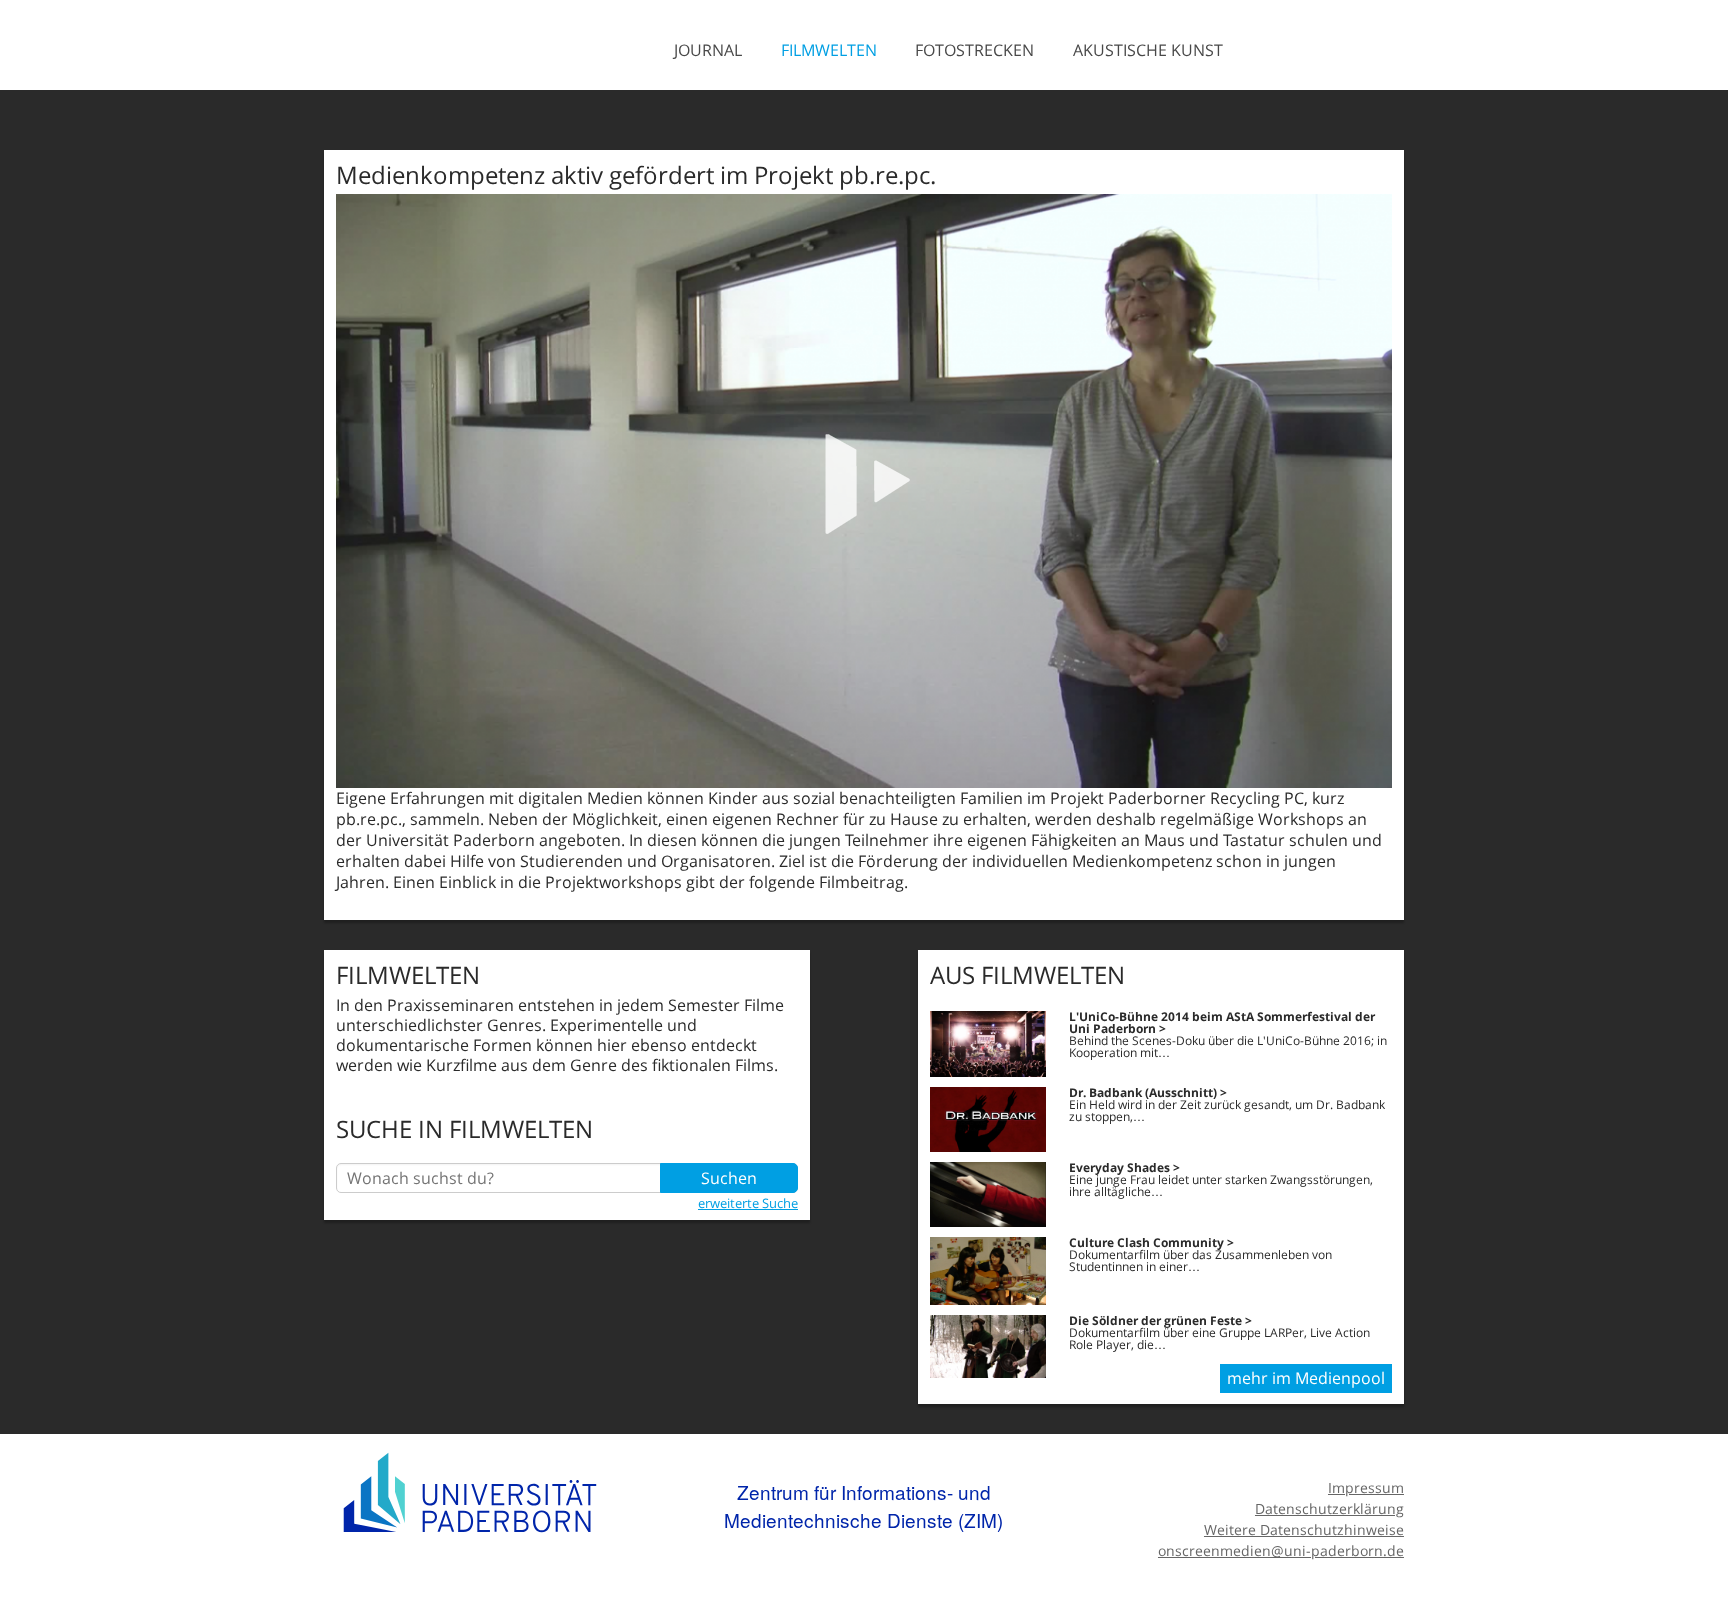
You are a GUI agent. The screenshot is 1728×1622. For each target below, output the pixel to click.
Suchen (729, 1178)
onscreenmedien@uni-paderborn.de (1281, 1550)
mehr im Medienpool (1306, 1378)
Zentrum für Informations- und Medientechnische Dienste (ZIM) (863, 1505)
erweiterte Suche (748, 1203)
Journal (708, 50)
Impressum (1366, 1487)
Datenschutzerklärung (1329, 1508)
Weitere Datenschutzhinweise (1304, 1529)
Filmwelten (829, 50)
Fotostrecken (974, 50)
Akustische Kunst (1148, 50)
